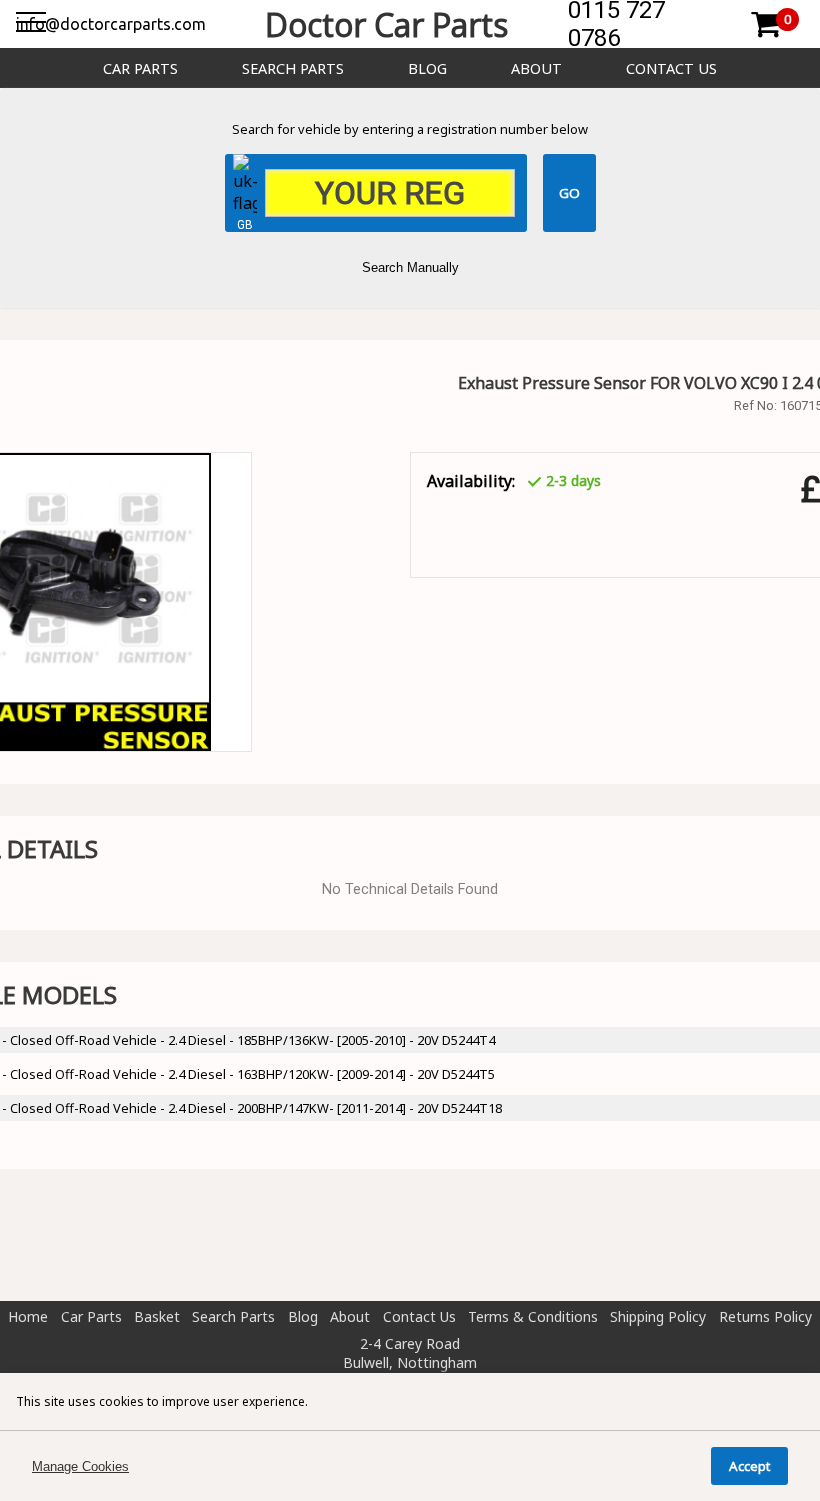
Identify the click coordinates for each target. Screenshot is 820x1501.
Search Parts (293, 68)
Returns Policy (765, 1316)
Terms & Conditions (533, 1316)
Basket (157, 1316)
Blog (427, 68)
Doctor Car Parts (386, 24)
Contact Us (671, 68)
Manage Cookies (80, 1466)
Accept (749, 1466)
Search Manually (410, 267)
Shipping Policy (658, 1316)
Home (28, 1316)
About (536, 68)
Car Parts (140, 68)
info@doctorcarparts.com (111, 24)
